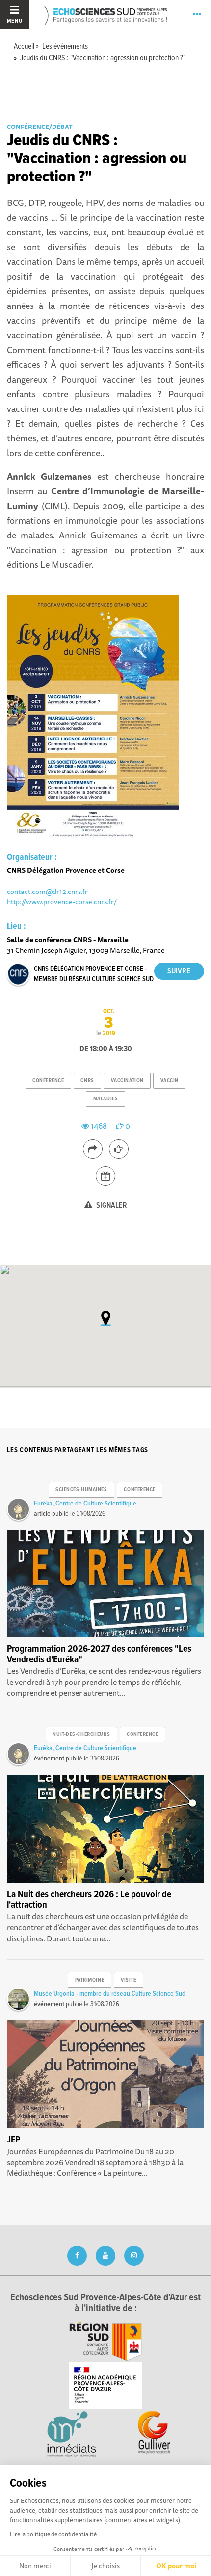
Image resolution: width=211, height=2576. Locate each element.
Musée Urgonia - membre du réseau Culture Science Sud (110, 1994)
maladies (105, 1099)
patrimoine (90, 1980)
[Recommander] (119, 1149)
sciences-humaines (81, 1490)
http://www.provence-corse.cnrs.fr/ (62, 902)
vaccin (170, 1081)
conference (48, 1081)
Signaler (111, 1206)
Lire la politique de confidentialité (53, 2534)
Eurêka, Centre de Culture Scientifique (85, 1504)
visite (128, 1980)
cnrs (87, 1081)
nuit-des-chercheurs (81, 1734)
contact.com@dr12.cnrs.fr (47, 891)
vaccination (127, 1081)
